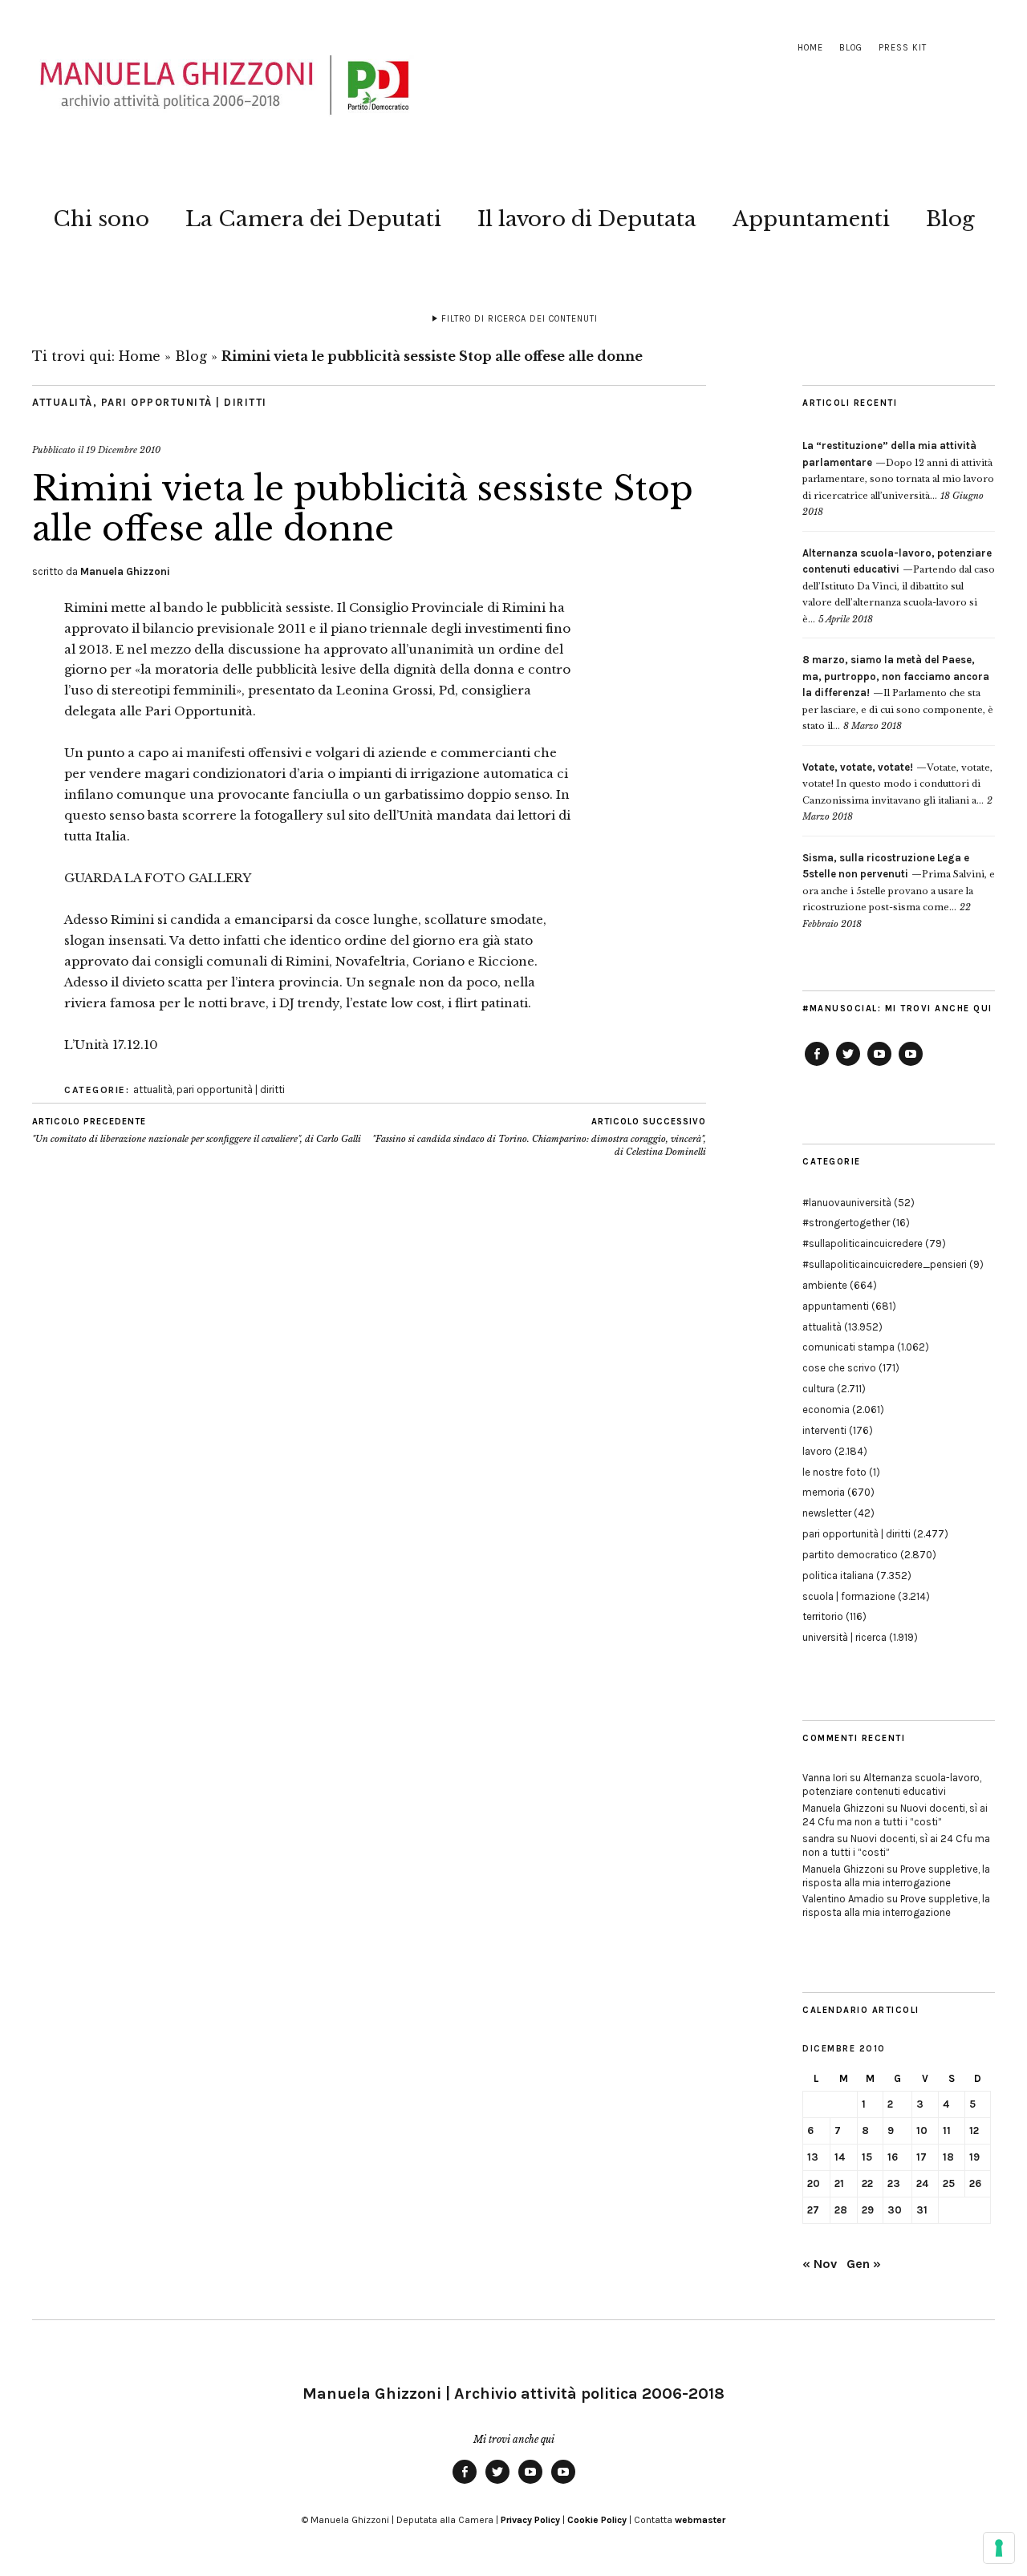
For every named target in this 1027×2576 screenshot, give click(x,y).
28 (841, 2210)
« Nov (820, 2264)
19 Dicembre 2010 (123, 450)
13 (813, 2157)
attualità (63, 402)
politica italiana (838, 1576)
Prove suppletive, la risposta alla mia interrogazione (896, 1876)
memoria (824, 1492)
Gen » (864, 2264)
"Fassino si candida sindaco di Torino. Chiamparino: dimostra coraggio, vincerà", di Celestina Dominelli (539, 1137)
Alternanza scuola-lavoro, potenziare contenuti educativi (892, 1784)
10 (922, 2130)
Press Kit (903, 48)
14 (840, 2157)
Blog (851, 48)
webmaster (700, 2520)
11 (947, 2130)
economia (826, 1410)
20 (814, 2183)
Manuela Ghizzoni (125, 571)
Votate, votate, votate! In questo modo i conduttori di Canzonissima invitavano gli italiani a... (897, 784)
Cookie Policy (597, 2520)
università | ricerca (844, 1637)
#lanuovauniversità (847, 1203)
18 (948, 2157)
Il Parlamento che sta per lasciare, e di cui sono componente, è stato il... (898, 693)
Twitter (848, 1065)
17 (921, 2157)
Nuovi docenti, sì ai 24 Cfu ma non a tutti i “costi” (895, 1815)
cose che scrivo (839, 1368)
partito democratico (850, 1555)
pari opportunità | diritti (184, 402)
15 (867, 2157)
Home (810, 48)
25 (949, 2183)
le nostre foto (834, 1472)
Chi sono (101, 219)
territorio (823, 1616)
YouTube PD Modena (911, 1065)
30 (895, 2210)
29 (868, 2210)
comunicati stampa (848, 1347)
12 (974, 2130)
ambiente (825, 1285)
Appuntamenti (811, 219)
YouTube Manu (879, 1065)
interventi (824, 1430)
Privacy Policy (530, 2520)
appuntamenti (836, 1306)
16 (893, 2157)
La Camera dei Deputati (313, 219)
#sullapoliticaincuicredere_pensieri (885, 1264)
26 (975, 2183)
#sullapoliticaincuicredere (863, 1243)
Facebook (817, 1065)
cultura (818, 1389)
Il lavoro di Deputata (587, 219)
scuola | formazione (849, 1596)
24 (922, 2183)
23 (894, 2183)
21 (839, 2183)
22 (867, 2183)
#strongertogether (846, 1223)
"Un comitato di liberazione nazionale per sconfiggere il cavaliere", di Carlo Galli (197, 1130)
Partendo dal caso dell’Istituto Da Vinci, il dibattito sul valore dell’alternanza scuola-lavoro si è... (899, 586)
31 (922, 2210)
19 (974, 2157)
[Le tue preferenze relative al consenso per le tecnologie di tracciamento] (999, 2548)
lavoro (817, 1451)
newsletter (827, 1513)
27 (813, 2210)
